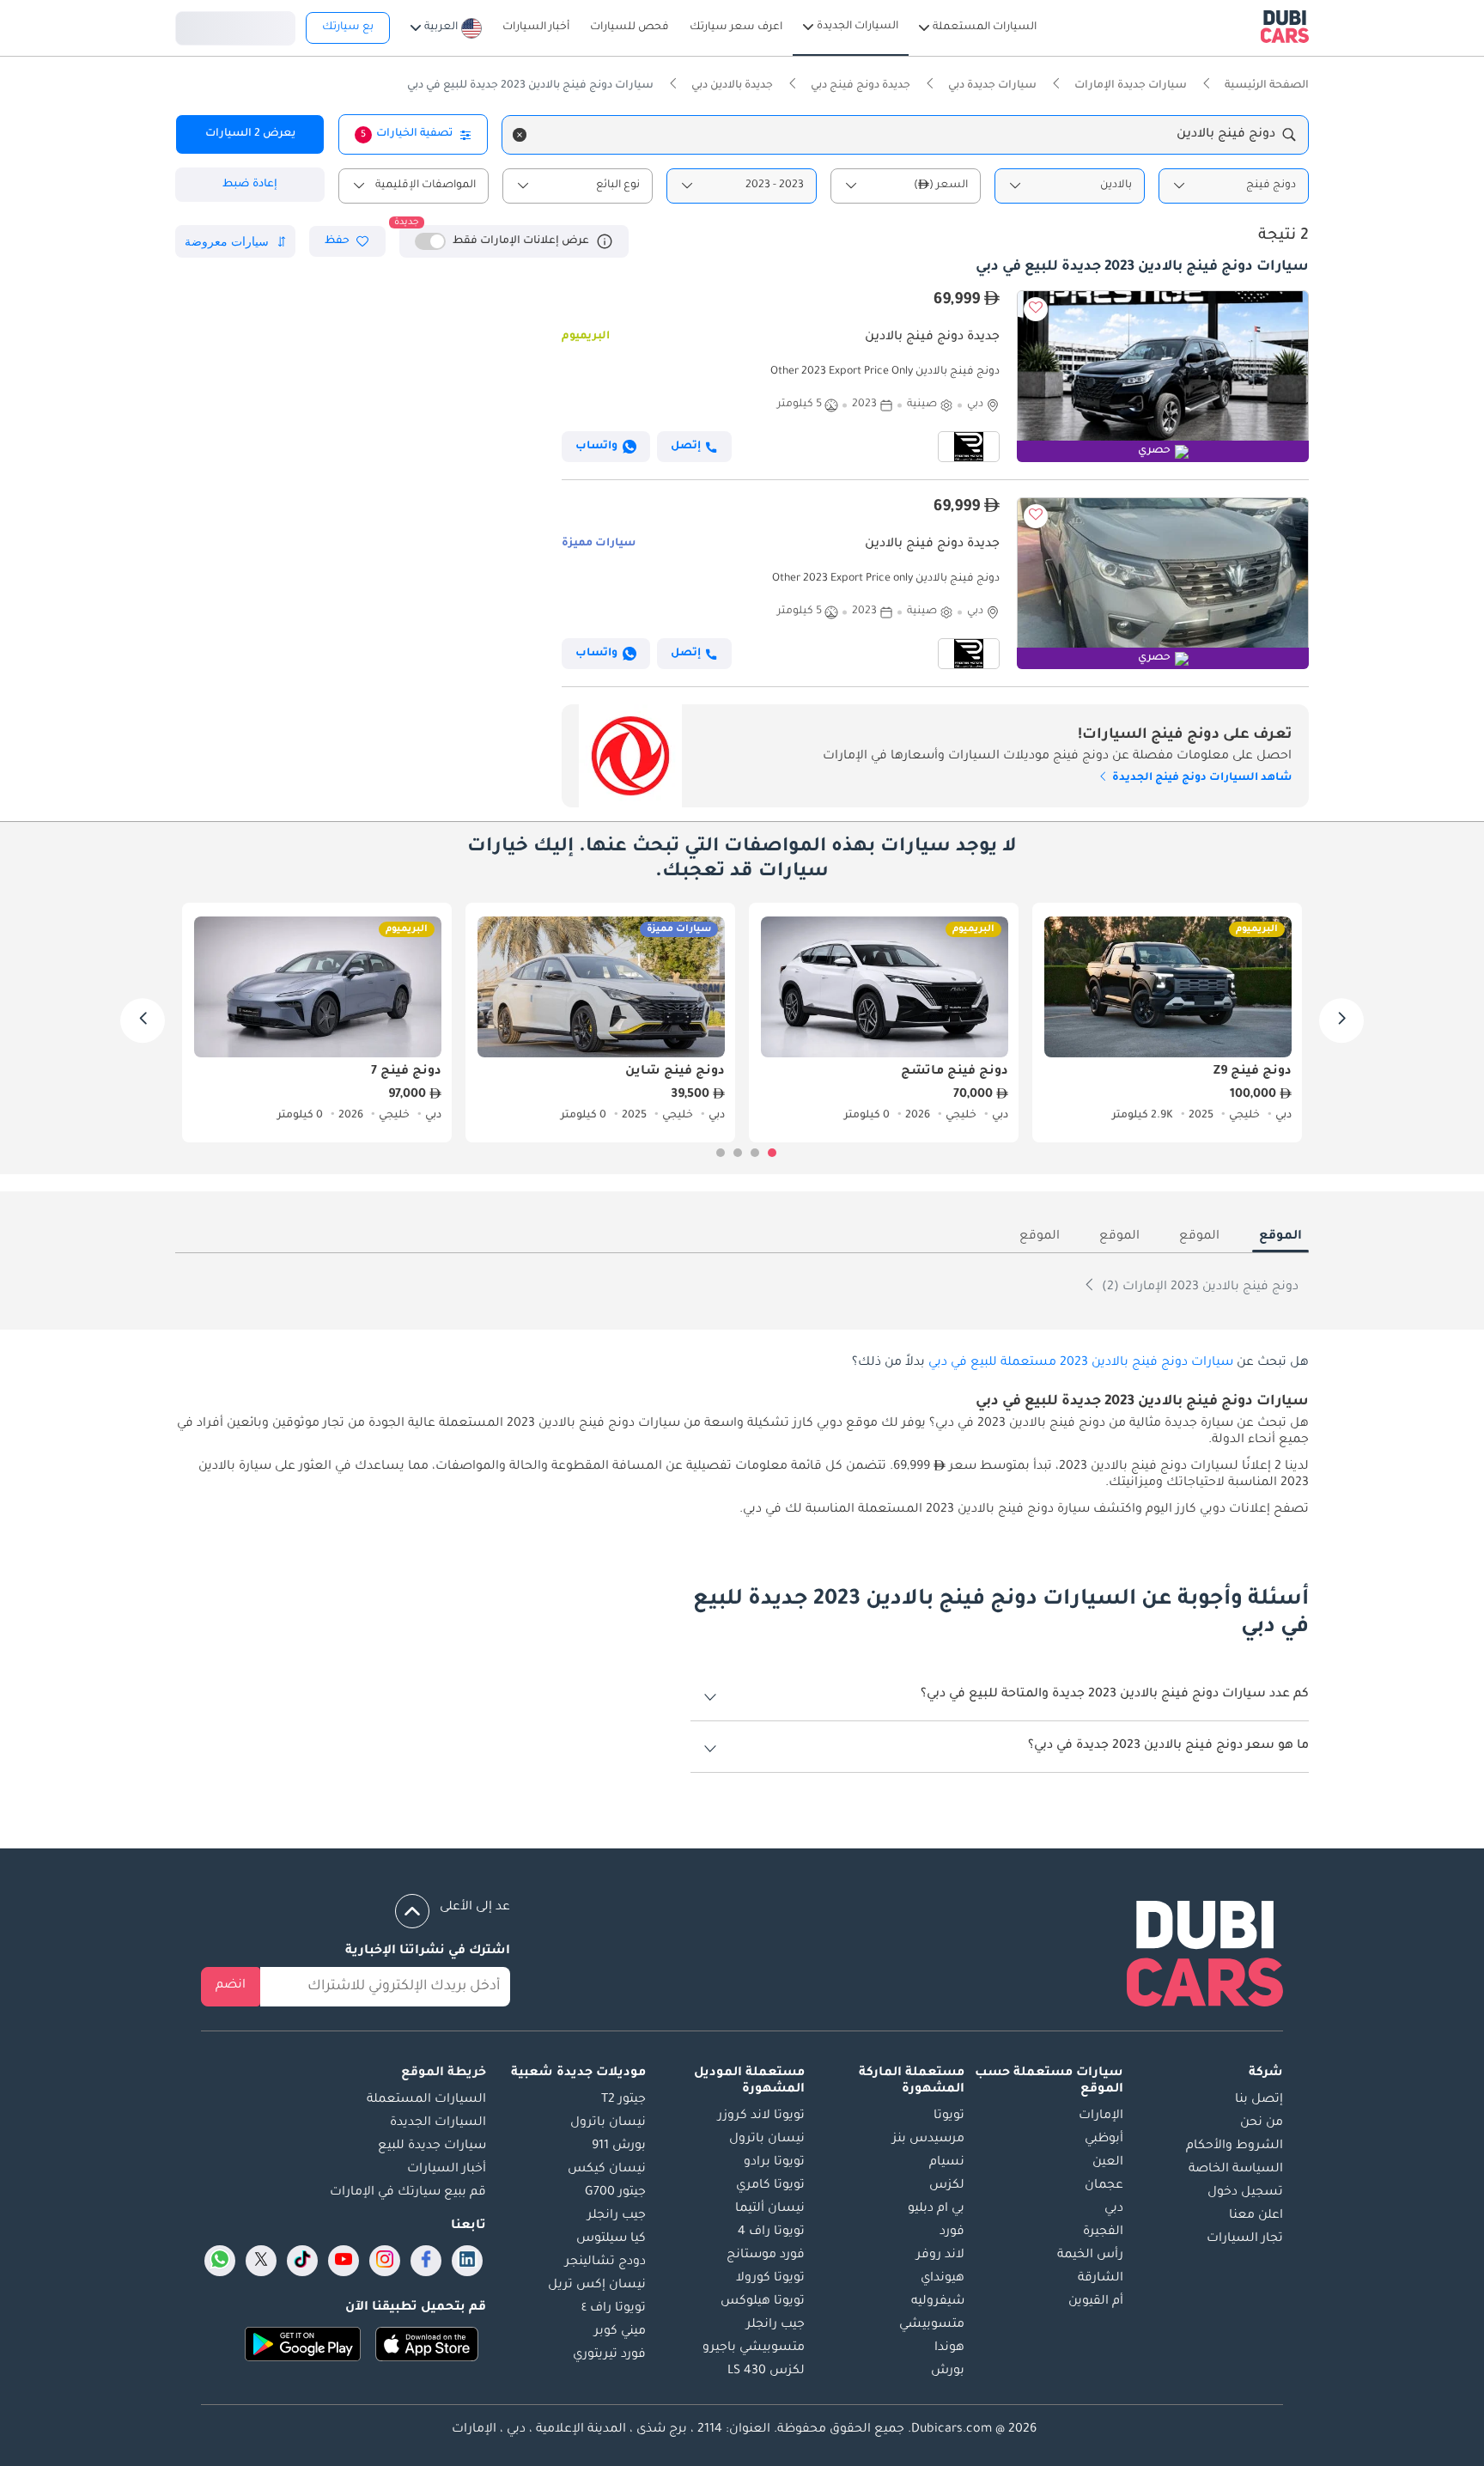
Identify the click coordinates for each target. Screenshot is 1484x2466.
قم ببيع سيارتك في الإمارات (408, 2193)
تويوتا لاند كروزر (761, 2116)
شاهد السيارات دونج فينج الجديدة (1201, 778)
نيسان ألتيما (770, 2209)
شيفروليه (938, 2302)
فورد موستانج (766, 2256)
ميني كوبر (620, 2332)
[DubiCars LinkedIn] (467, 2261)
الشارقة (1101, 2279)
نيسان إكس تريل (597, 2286)
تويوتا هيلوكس (763, 2302)
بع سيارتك (348, 27)
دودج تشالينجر (605, 2262)
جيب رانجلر (775, 2325)
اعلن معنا (1256, 2216)
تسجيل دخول (235, 26)
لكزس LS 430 (766, 2372)
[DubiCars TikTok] (303, 2261)
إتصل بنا (1259, 2100)
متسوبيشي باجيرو (754, 2348)
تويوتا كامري (770, 2186)
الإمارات (1101, 2116)
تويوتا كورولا (770, 2279)
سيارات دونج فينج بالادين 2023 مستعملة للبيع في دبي (1081, 1363)
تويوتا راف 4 (771, 2232)
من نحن (1262, 2123)
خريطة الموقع (444, 2073)
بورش (948, 2372)
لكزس (947, 2186)
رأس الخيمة (1090, 2256)
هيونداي (943, 2279)
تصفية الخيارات (407, 134)
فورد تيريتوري (609, 2355)
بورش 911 (619, 2146)
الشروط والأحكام (1235, 2146)
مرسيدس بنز (928, 2140)
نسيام (947, 2163)
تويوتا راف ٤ (614, 2309)
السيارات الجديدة (438, 2123)
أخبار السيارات (447, 2170)
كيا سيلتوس (611, 2239)
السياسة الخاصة (1236, 2170)
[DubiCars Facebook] (426, 2261)
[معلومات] (605, 241)
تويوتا (949, 2116)
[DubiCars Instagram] (385, 2261)
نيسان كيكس (607, 2170)
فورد (952, 2232)
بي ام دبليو (936, 2209)
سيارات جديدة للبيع (432, 2146)
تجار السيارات (1245, 2239)
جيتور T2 (623, 2100)
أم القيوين (1096, 2302)
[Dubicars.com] (1205, 1957)
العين (1108, 2163)
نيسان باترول (767, 2140)
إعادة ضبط (250, 185)
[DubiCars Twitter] (261, 2261)
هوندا (949, 2348)
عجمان (1104, 2186)
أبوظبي (1104, 2140)
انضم (231, 1986)
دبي (1114, 2209)
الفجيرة (1103, 2232)
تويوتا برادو (774, 2163)
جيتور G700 (615, 2193)
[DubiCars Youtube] (344, 2261)
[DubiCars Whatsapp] (220, 2261)
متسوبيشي (932, 2325)
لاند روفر (940, 2256)
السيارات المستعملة (426, 2100)
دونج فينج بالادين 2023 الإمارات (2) (1198, 1288)
